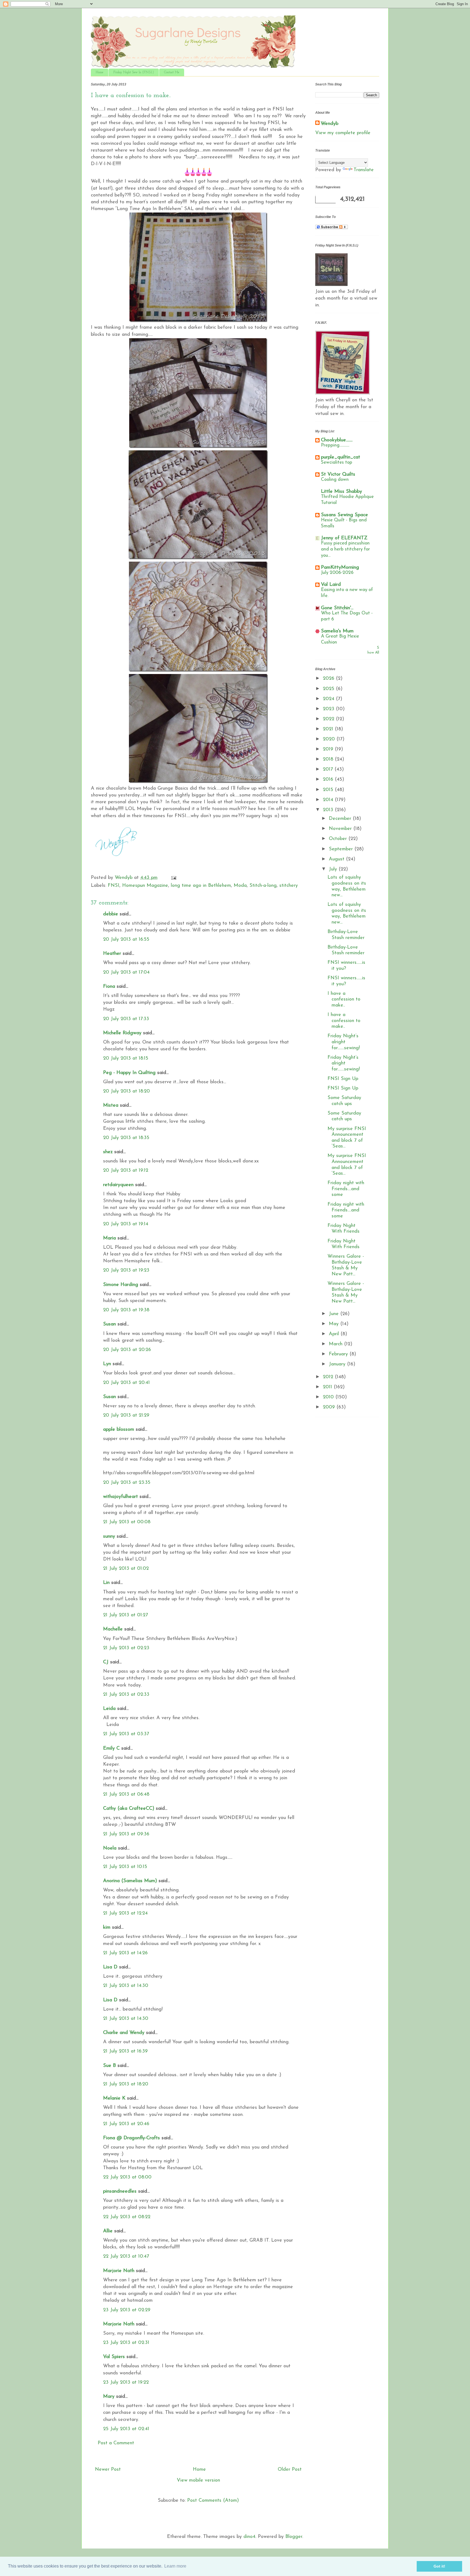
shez (108, 1152)
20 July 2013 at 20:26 (127, 1350)
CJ (106, 1662)
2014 (329, 800)
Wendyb (330, 124)
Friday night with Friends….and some (346, 1189)
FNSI (114, 886)
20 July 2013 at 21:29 (126, 1415)
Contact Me (172, 72)
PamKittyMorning (340, 568)
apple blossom (119, 1430)
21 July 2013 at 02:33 (126, 1695)
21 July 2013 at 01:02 (126, 1569)
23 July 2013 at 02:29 (127, 2310)
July (334, 869)
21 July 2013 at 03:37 (126, 1734)
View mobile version (198, 2480)
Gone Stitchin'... (337, 608)
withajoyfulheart (120, 1497)
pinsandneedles (120, 2192)
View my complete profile (343, 133)
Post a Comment (116, 2443)
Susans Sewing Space (344, 515)
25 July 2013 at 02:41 (126, 2429)
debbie (111, 914)
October (339, 839)
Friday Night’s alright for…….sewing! (344, 1042)
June (335, 1314)
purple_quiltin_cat (341, 457)
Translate (364, 170)
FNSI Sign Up (343, 1079)
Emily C (111, 1749)
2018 (329, 759)
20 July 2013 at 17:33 (126, 1019)
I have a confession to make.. (344, 1000)
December (341, 819)
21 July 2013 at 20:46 (126, 2124)
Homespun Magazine (145, 886)
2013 (329, 810)
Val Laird (331, 585)
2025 (329, 689)
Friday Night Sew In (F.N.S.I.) (134, 72)
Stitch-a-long (263, 886)
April (335, 1334)
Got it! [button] (439, 2566)
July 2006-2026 (337, 573)
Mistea (111, 1106)
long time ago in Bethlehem (201, 886)
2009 (330, 1407)
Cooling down (335, 480)
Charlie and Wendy (124, 2033)
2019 (329, 749)
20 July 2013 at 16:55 (126, 940)
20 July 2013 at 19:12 (126, 1171)
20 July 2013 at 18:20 (126, 1091)
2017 (329, 770)
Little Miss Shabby (341, 492)
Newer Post (108, 2470)
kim (107, 1928)
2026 (329, 679)
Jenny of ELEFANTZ (344, 538)
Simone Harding (121, 1285)
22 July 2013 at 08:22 (127, 2217)
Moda (240, 886)
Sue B (109, 2066)
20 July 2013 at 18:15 (126, 1058)
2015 (329, 790)
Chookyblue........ (337, 440)
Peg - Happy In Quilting (129, 1073)
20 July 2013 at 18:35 (126, 1138)
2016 (329, 780)
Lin (106, 1583)
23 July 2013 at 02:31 (126, 2343)
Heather (112, 954)
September (342, 849)
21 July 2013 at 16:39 (125, 2051)
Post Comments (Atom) (213, 2501)
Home (100, 72)
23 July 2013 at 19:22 (126, 2383)
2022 (329, 719)
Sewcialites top (337, 462)
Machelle (113, 1629)
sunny (109, 1537)
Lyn (107, 1364)
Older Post (290, 2470)
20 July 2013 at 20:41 (126, 1383)
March (336, 1344)
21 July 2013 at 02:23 (126, 1648)
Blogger (294, 2537)
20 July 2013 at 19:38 (126, 1310)
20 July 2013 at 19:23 (126, 1270)
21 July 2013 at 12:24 (125, 1913)
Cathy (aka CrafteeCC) (129, 1809)
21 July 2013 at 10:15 (125, 1867)
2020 (330, 739)
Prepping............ (335, 445)
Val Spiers (114, 2357)
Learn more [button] (175, 2566)
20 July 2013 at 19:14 (126, 1224)
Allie (108, 2231)
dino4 (249, 2537)
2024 (329, 699)
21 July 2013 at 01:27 (126, 1615)
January (338, 1364)
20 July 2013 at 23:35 (127, 1483)
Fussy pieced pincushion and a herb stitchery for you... (345, 549)
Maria (109, 1238)
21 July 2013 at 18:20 (126, 2084)
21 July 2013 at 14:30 (126, 1986)
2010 (329, 1397)
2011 (328, 1387)
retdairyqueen (118, 1185)
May (335, 1324)
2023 (329, 709)
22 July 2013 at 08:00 (127, 2177)
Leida (109, 1709)
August (337, 859)
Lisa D (110, 1967)
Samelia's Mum (337, 631)
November (341, 829)
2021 (329, 729)
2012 (329, 1377)
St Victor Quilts (338, 475)
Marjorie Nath (119, 2271)
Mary (109, 2397)
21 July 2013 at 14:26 (125, 1953)
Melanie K (114, 2098)
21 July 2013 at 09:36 (126, 1834)
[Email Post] (173, 878)
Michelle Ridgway (122, 1033)
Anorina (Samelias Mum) (130, 1881)
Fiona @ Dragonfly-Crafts (132, 2138)
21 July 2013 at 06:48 (126, 1795)
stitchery (289, 886)
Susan (109, 1324)
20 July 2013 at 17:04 (126, 972)
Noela (110, 1848)
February (339, 1354)
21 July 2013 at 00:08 (127, 1522)
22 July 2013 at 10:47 (126, 2257)
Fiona (109, 987)
